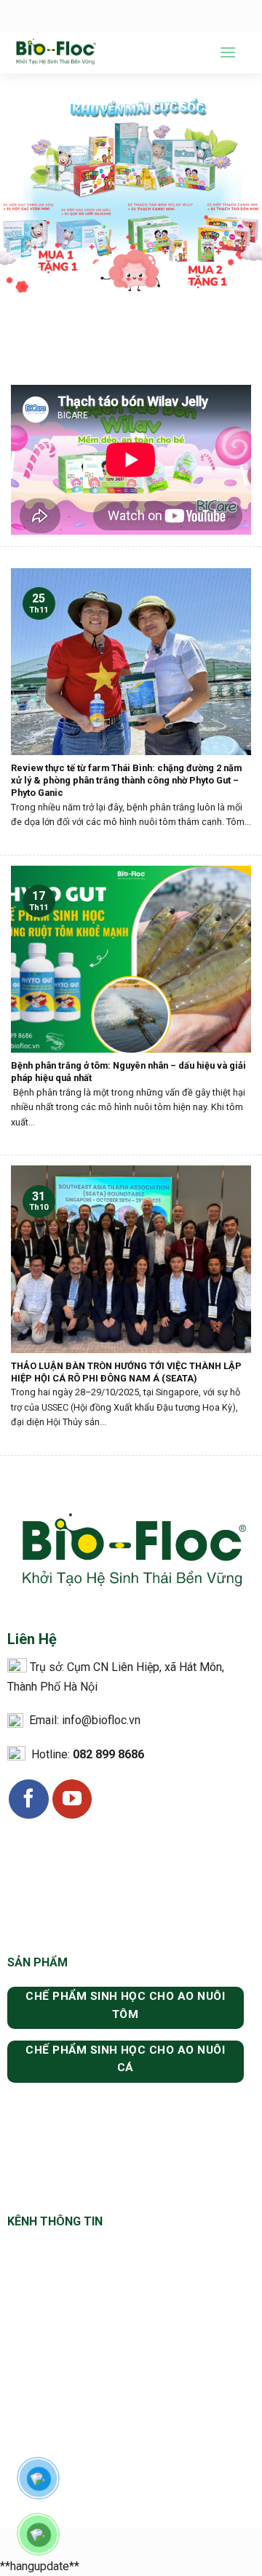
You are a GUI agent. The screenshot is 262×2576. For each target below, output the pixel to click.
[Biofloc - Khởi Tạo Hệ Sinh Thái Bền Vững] (104, 52)
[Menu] (228, 52)
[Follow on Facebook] (28, 1799)
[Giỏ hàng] (244, 52)
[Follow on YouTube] (72, 1799)
